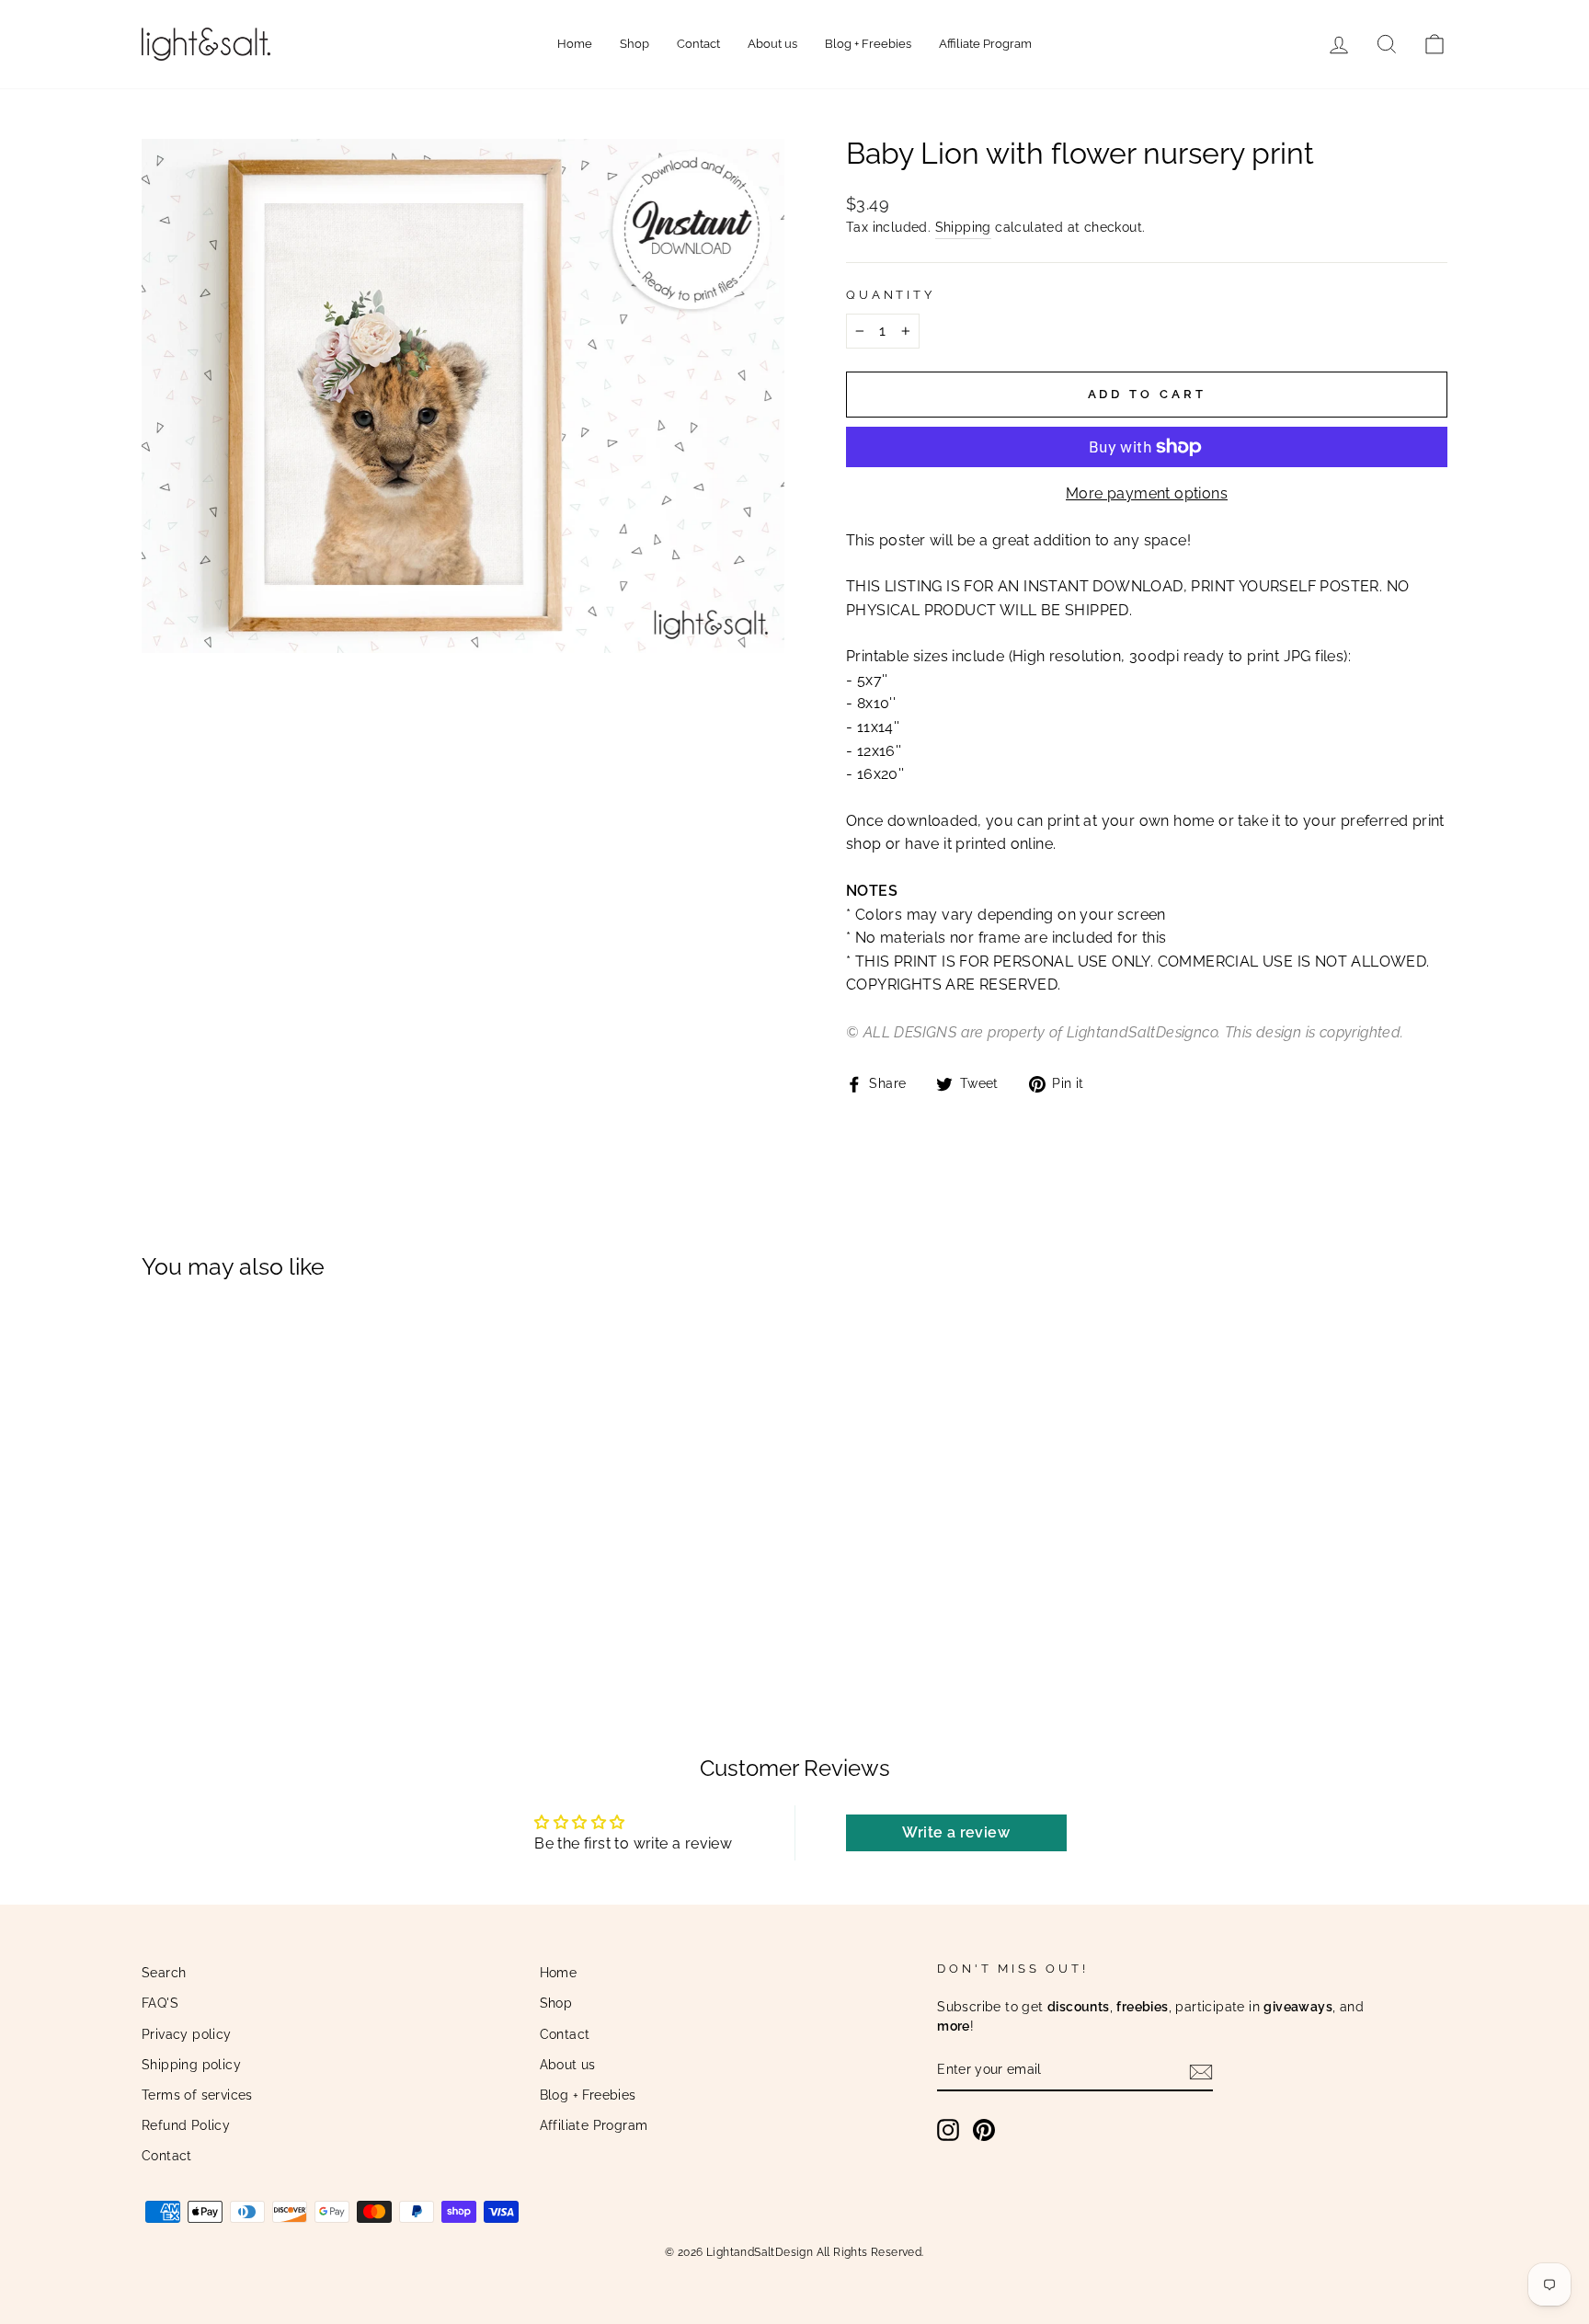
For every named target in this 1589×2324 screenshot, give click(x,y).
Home (575, 44)
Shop (634, 44)
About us (772, 44)
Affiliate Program (985, 44)
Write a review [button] (956, 1832)
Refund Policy (186, 2125)
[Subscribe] (1201, 2071)
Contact (698, 44)
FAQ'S (160, 2003)
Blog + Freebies (868, 44)
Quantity (891, 295)
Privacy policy (187, 2034)
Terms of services (197, 2095)
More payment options (1147, 493)
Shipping (963, 227)
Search (164, 1973)
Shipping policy (191, 2065)
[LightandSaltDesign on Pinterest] (984, 2130)
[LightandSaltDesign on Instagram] (948, 2130)
